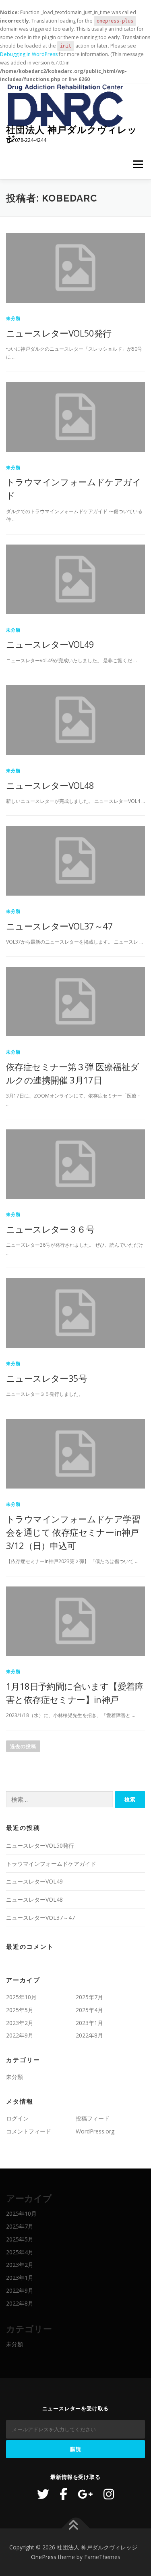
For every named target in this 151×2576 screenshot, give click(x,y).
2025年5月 (20, 2010)
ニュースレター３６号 (50, 1229)
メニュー (138, 164)
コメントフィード (29, 2131)
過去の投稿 (23, 1746)
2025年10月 (21, 1997)
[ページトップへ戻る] (75, 2529)
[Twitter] (43, 2494)
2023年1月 (89, 2023)
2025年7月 (89, 1997)
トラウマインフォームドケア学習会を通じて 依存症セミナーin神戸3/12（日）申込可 (73, 1532)
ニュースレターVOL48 (50, 785)
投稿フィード (93, 2118)
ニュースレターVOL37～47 (59, 926)
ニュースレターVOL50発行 (59, 333)
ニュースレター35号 (47, 1378)
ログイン (17, 2118)
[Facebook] (63, 2494)
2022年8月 (89, 2035)
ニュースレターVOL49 (50, 644)
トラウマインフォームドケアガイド (51, 1864)
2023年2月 (20, 2023)
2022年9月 (20, 2035)
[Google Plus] (85, 2494)
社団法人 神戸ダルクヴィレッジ (72, 134)
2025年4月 (89, 2010)
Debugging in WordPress (29, 54)
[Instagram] (109, 2494)
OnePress (44, 2557)
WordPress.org (95, 2131)
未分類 (13, 318)
